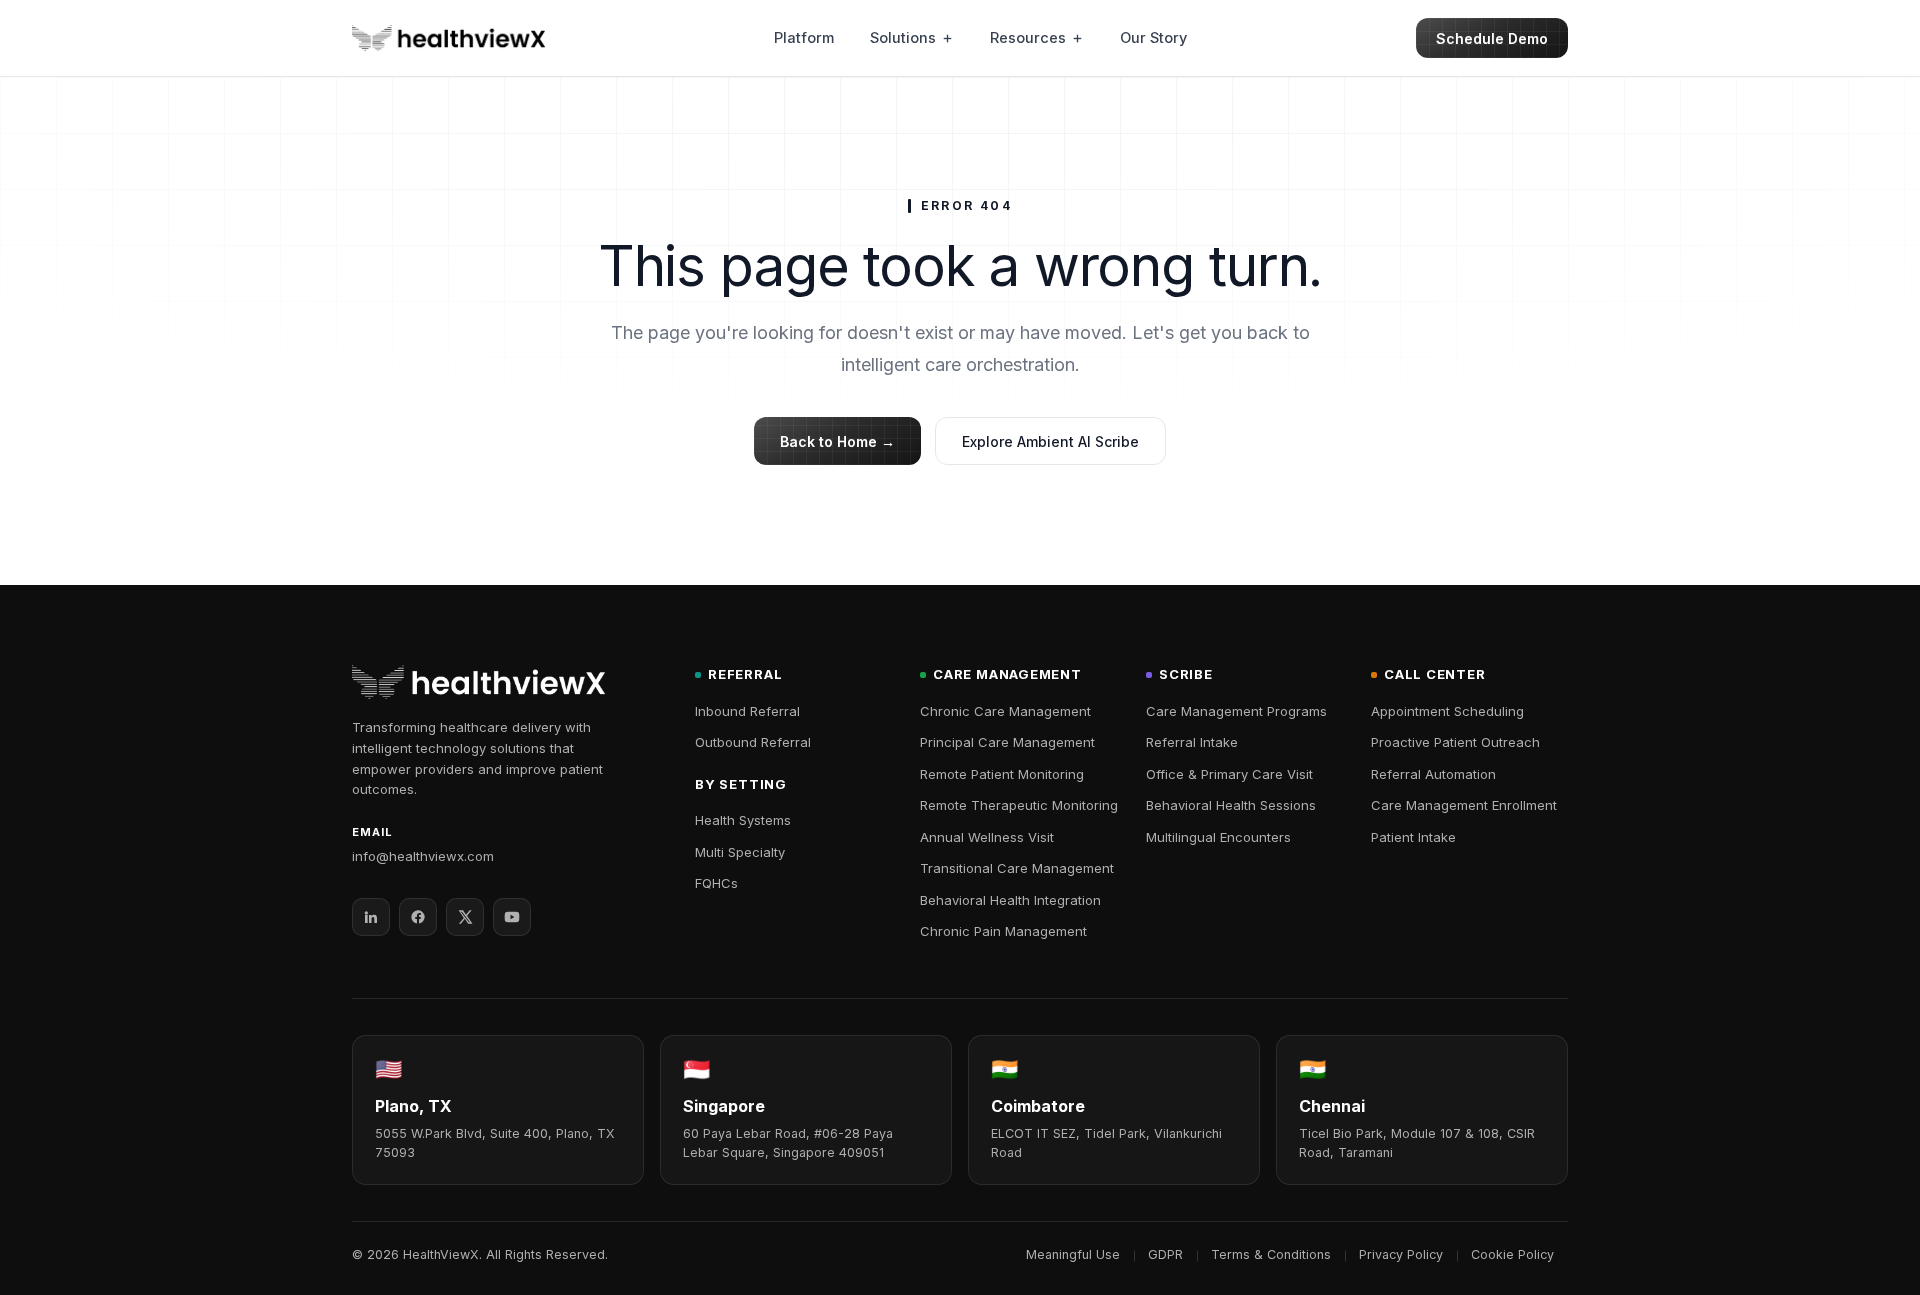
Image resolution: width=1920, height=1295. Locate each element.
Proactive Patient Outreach (1455, 742)
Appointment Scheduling (1447, 711)
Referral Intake (1192, 742)
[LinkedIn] (371, 917)
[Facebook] (418, 917)
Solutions (903, 37)
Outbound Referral (753, 742)
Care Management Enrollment (1464, 805)
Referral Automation (1433, 774)
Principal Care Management (1007, 742)
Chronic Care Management (1005, 711)
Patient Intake (1413, 837)
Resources (1028, 37)
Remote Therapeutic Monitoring (1019, 805)
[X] (465, 917)
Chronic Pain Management (1003, 931)
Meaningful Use (1073, 1254)
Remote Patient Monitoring (1002, 774)
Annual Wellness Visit (987, 837)
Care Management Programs (1236, 711)
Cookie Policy (1512, 1254)
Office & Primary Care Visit (1229, 774)
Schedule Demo (1492, 38)
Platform (804, 37)
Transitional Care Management (1017, 868)
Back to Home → (837, 441)
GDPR (1165, 1254)
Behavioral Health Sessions (1231, 805)
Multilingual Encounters (1218, 837)
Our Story (1153, 37)
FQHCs (716, 883)
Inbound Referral (747, 711)
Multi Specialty (740, 852)
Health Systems (743, 820)
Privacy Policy (1401, 1254)
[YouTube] (512, 917)
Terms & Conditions (1271, 1254)
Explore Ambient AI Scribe (1050, 441)
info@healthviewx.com (423, 856)
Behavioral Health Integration (1010, 900)
